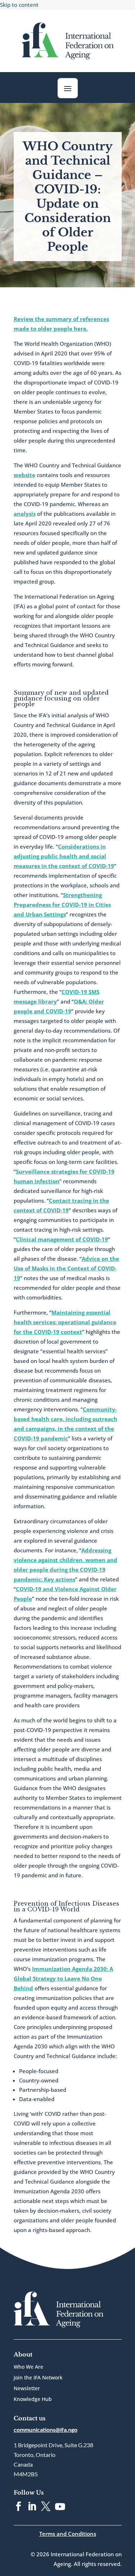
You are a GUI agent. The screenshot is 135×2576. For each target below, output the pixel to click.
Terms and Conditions (68, 2534)
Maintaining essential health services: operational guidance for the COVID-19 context (65, 1322)
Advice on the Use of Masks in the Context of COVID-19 (66, 1268)
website (24, 475)
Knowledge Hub (33, 2400)
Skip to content (19, 5)
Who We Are (28, 2367)
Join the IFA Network (38, 2378)
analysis (25, 514)
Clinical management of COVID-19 (62, 1239)
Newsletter (27, 2389)
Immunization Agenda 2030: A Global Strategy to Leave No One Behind (63, 1978)
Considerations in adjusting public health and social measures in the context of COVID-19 (64, 856)
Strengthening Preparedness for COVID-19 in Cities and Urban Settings (62, 905)
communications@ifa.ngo (46, 2429)
